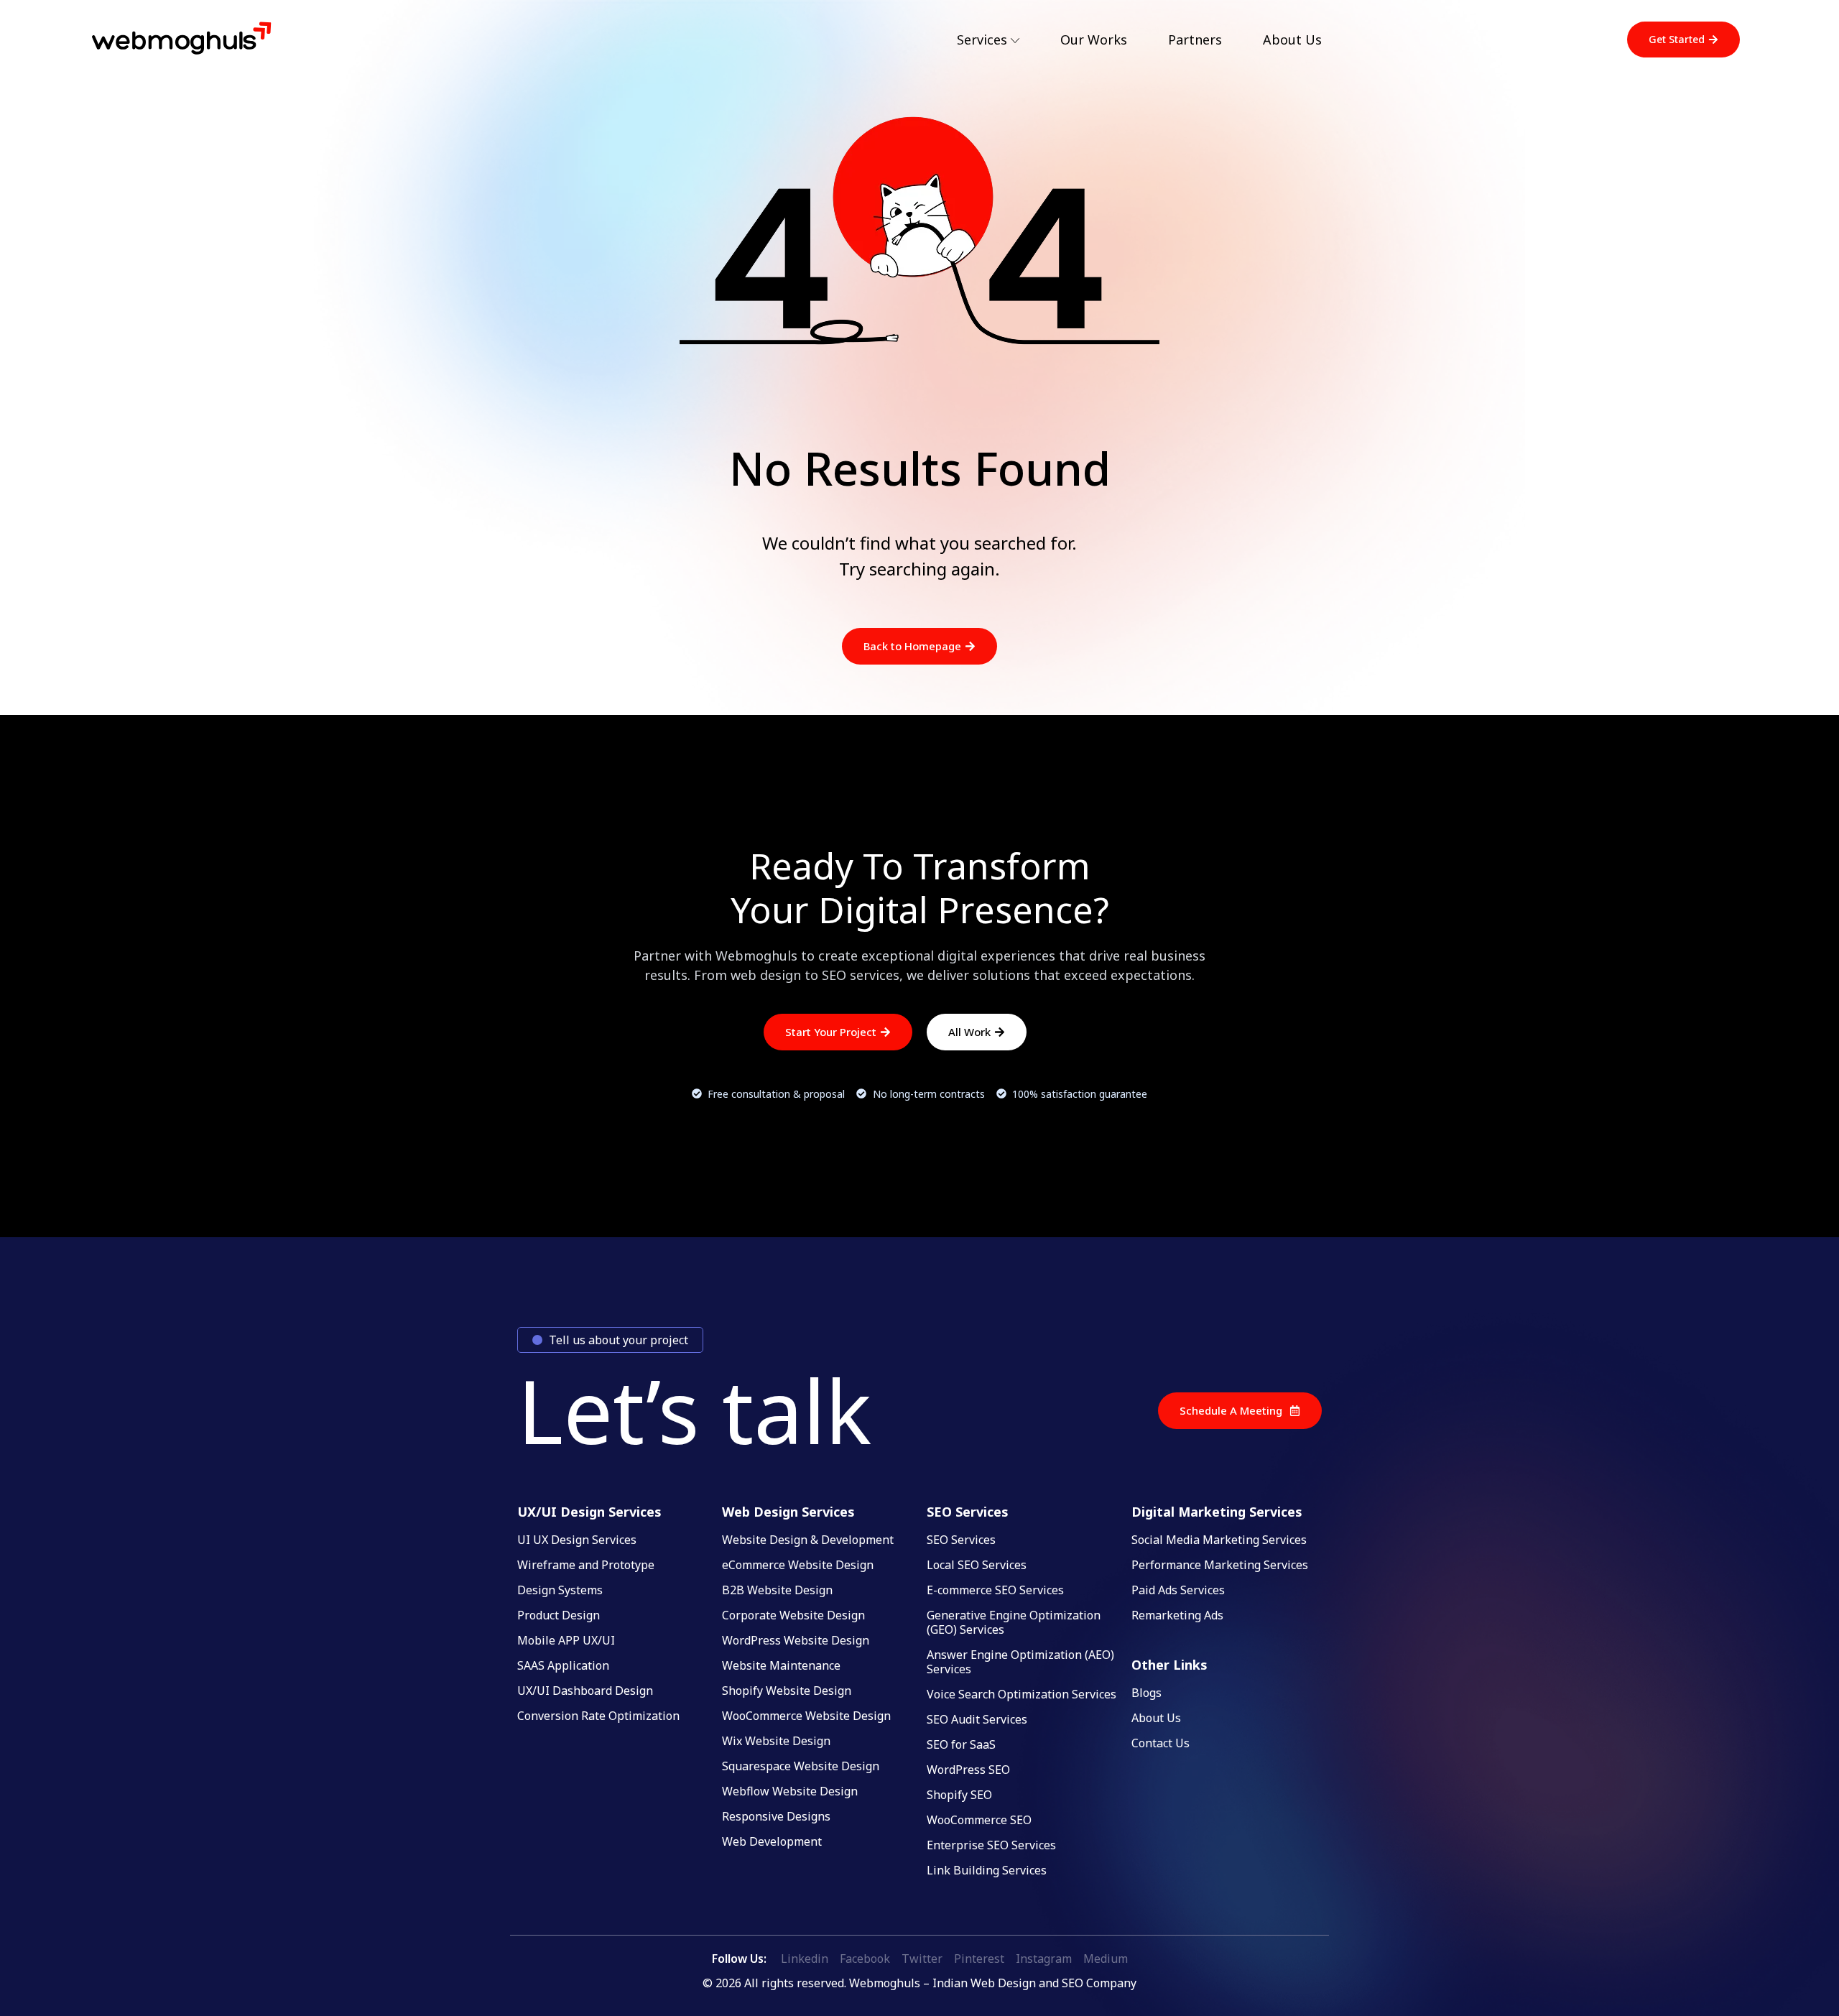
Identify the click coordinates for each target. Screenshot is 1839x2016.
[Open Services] (1015, 41)
